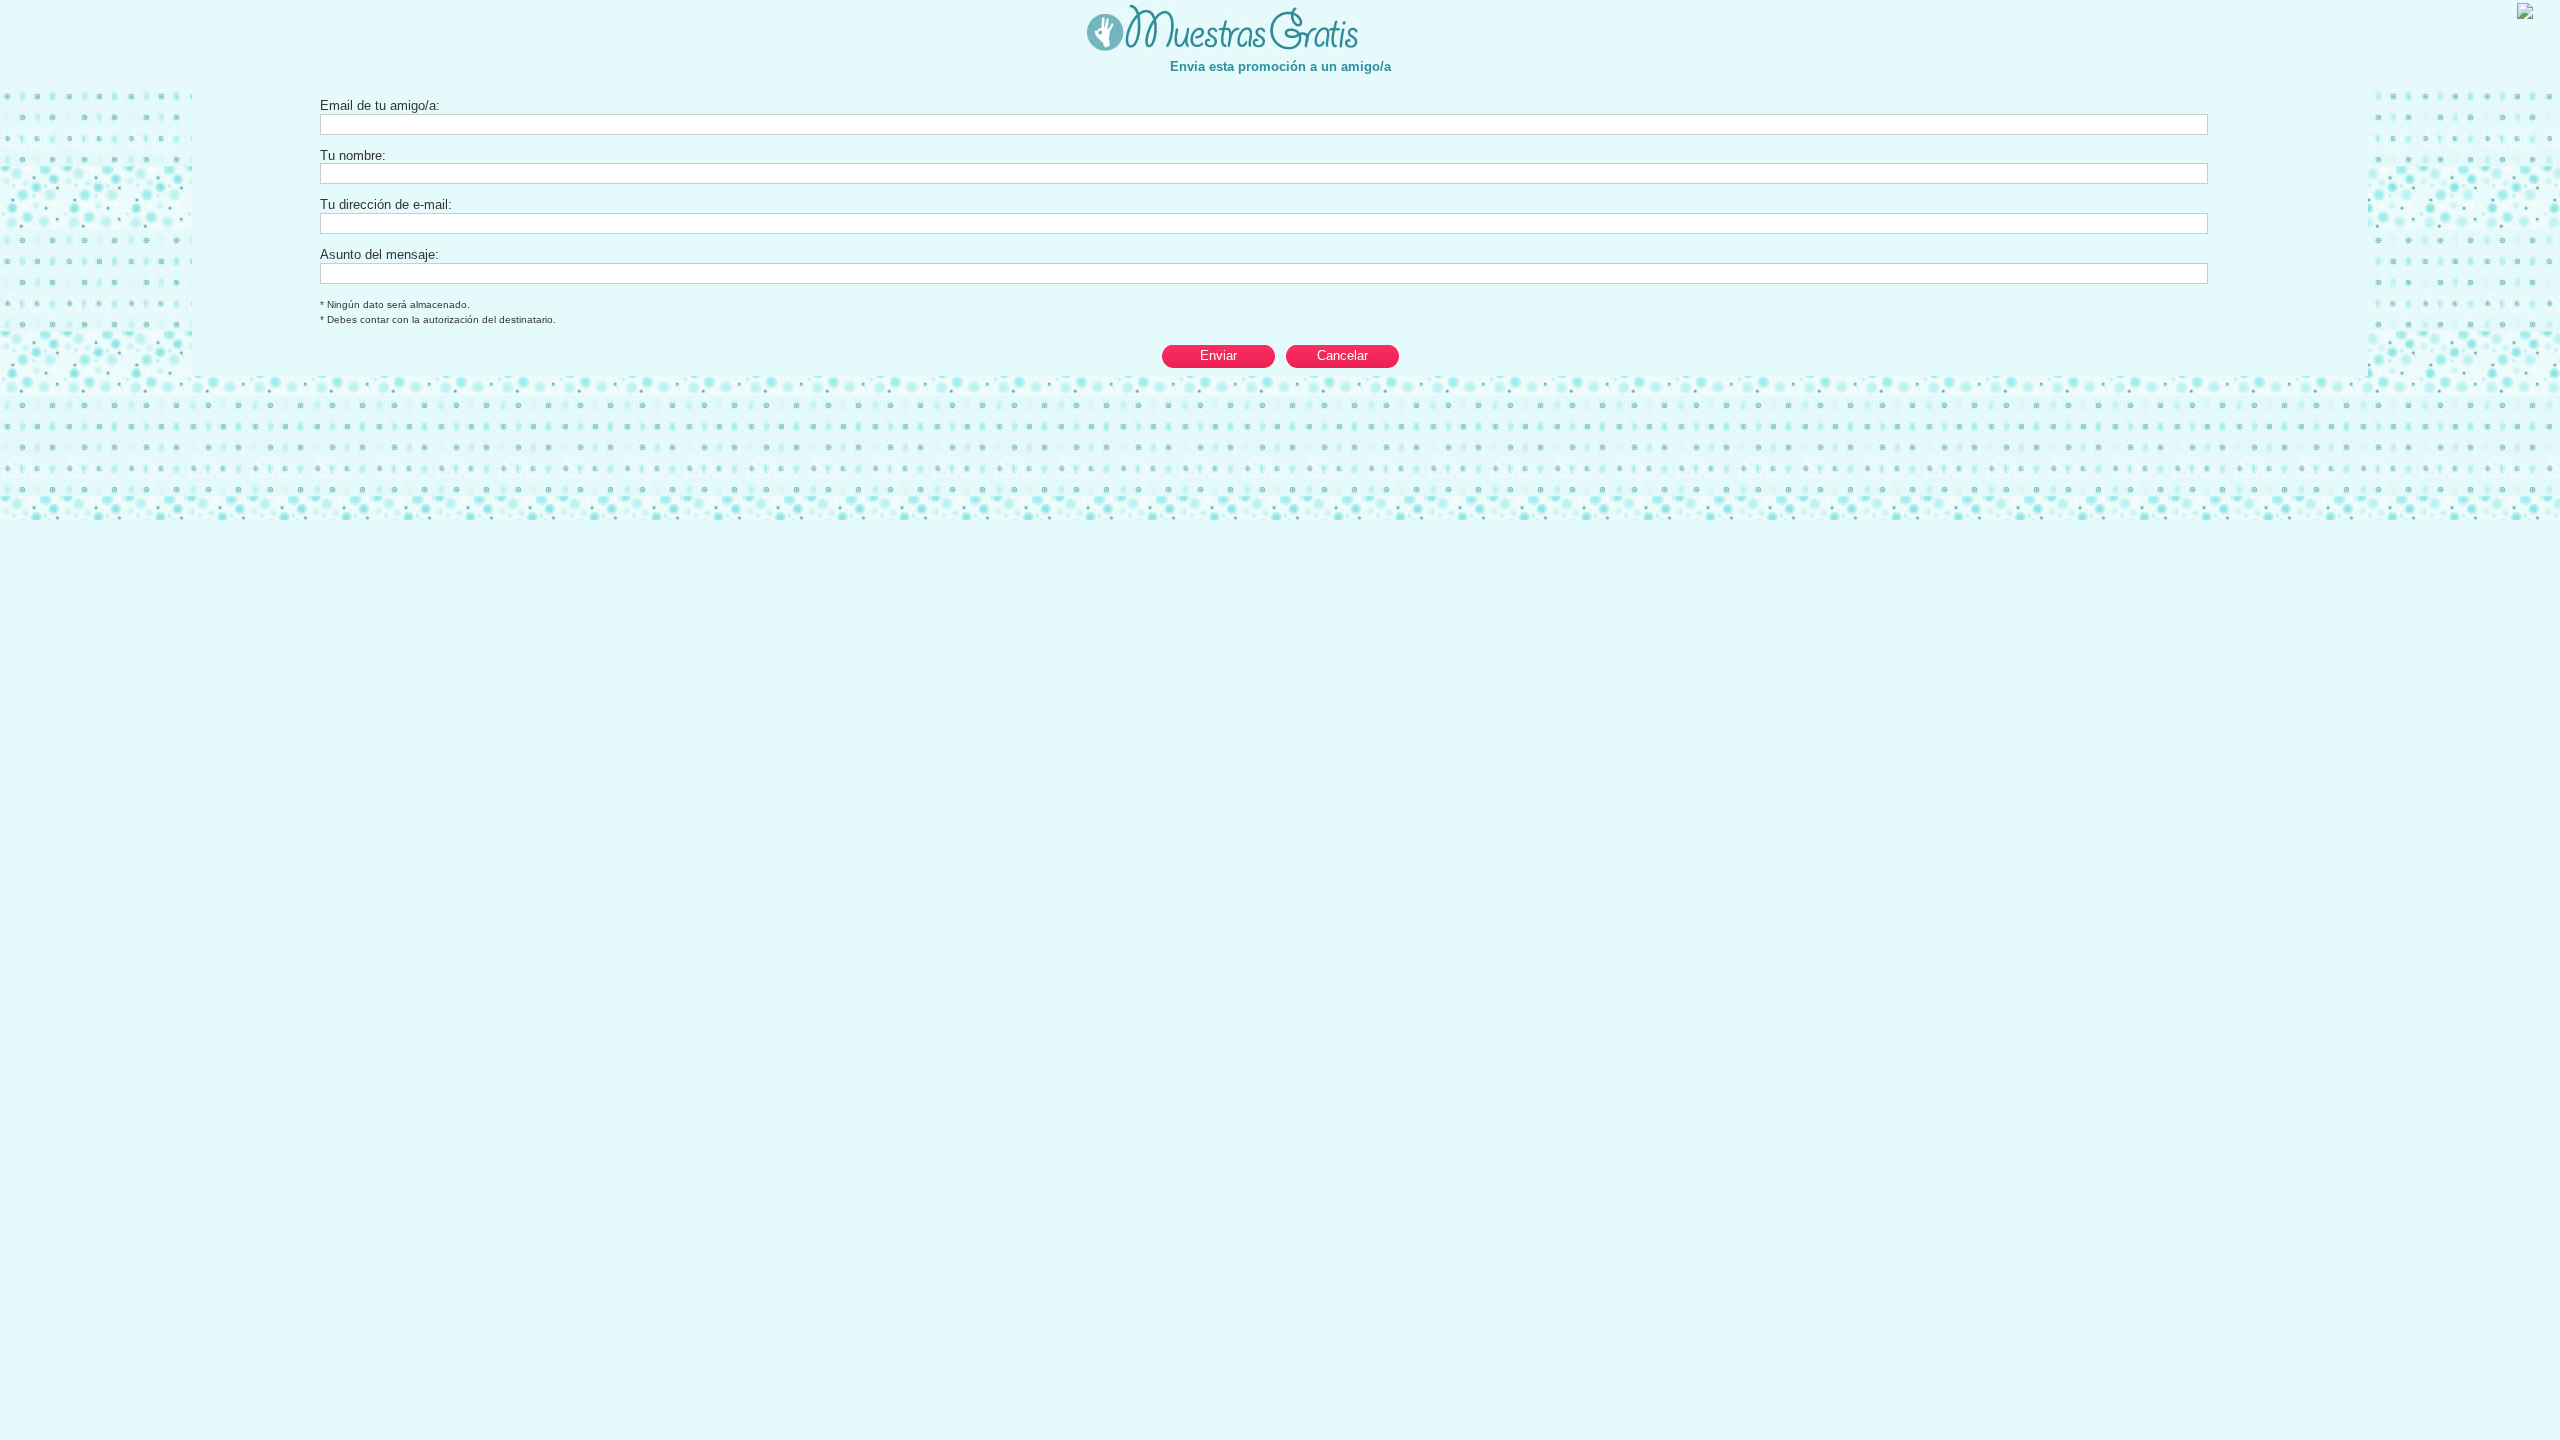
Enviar (1218, 355)
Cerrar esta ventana (2474, 10)
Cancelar (1342, 355)
